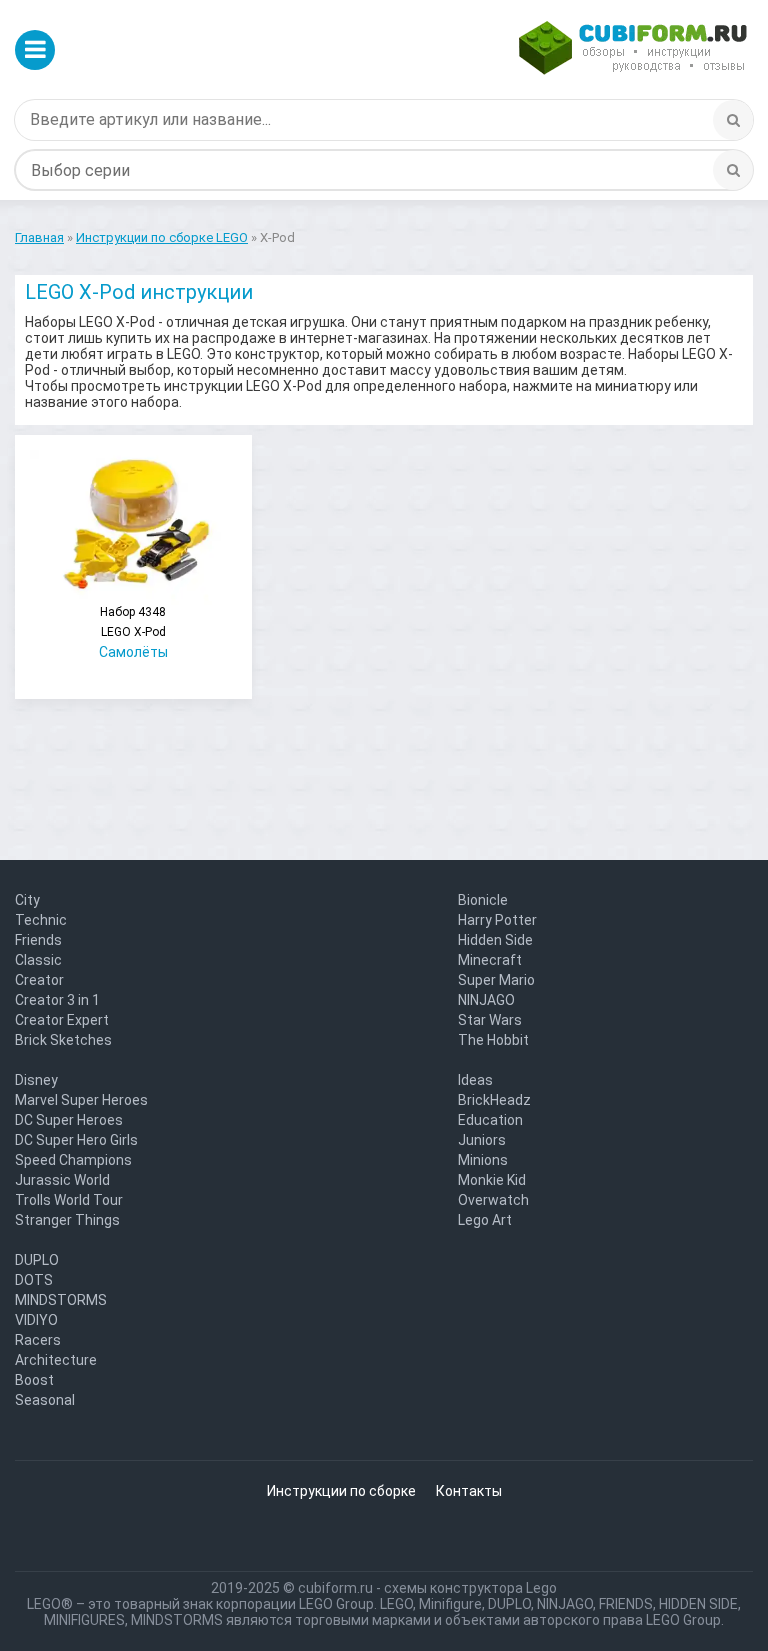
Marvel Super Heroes (81, 1100)
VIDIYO (36, 1320)
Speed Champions (73, 1160)
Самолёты (133, 632)
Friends (38, 940)
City (27, 900)
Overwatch (493, 1200)
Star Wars (490, 1020)
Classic (38, 960)
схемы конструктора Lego (470, 1588)
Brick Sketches (63, 1040)
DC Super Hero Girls (76, 1140)
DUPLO (37, 1260)
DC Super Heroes (69, 1120)
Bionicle (483, 900)
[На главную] (633, 50)
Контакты (469, 1491)
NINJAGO (486, 1000)
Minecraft (490, 960)
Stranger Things (67, 1220)
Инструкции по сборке (341, 1491)
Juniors (482, 1140)
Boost (34, 1380)
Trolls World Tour (69, 1200)
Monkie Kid (492, 1180)
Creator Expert (62, 1020)
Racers (38, 1340)
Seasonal (45, 1400)
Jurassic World (62, 1180)
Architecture (56, 1360)
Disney (36, 1080)
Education (490, 1120)
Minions (483, 1160)
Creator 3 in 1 (57, 1000)
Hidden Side (495, 940)
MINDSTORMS (61, 1300)
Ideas (475, 1080)
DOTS (34, 1280)
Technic (41, 920)
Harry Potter (497, 920)
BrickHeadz (494, 1100)
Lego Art (485, 1220)
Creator (39, 980)
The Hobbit (493, 1040)
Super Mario (496, 980)
